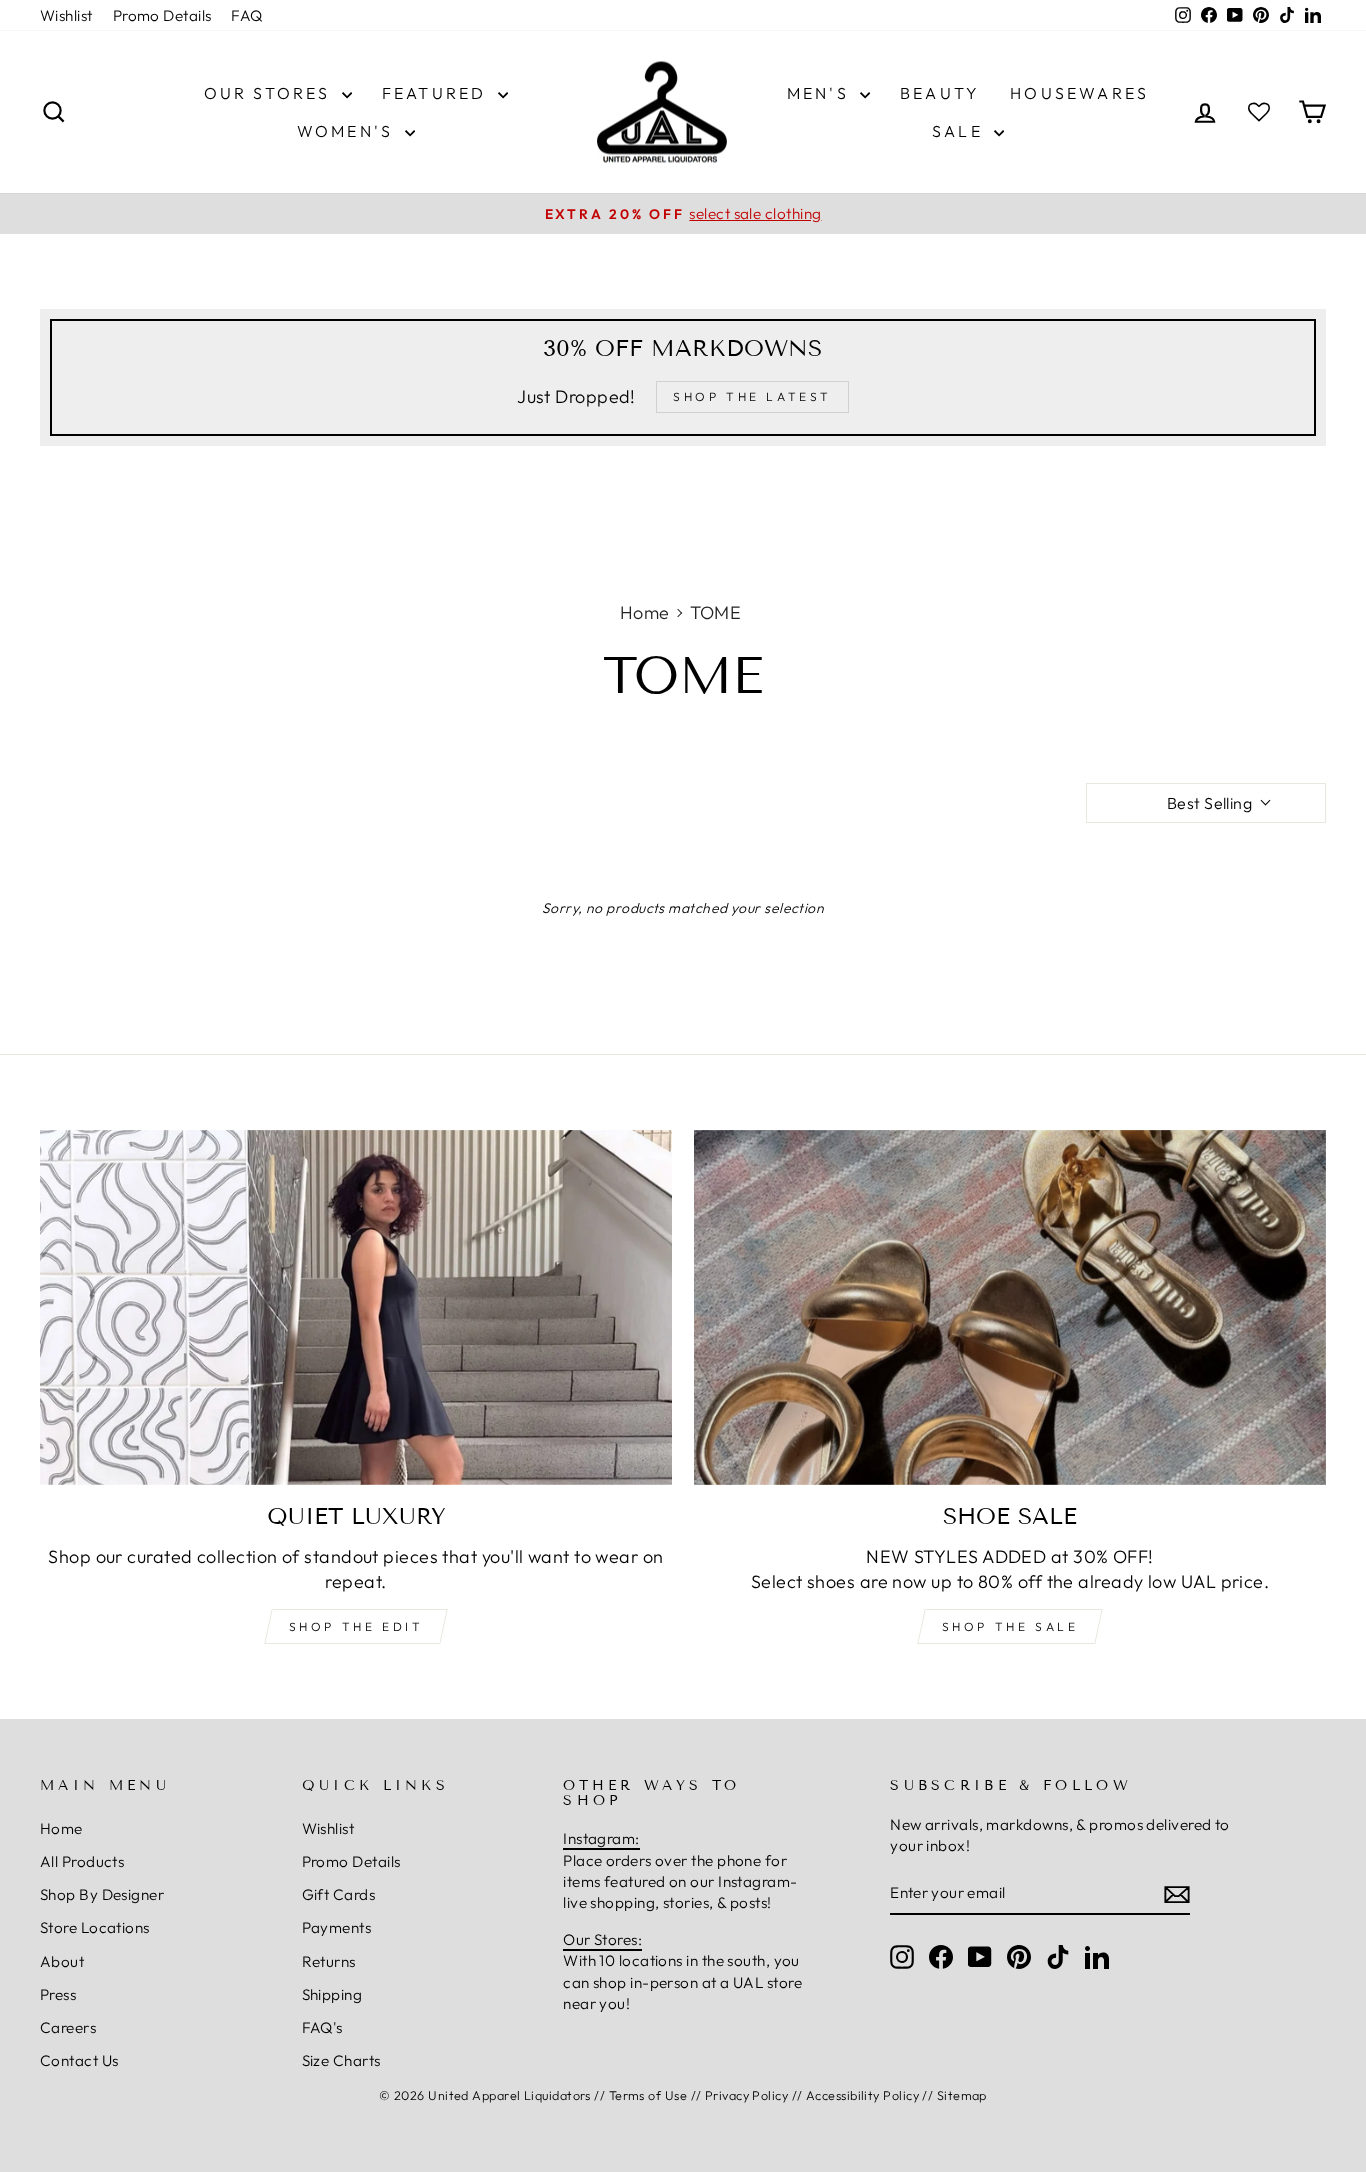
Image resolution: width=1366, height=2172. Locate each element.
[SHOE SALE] (1010, 1308)
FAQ (246, 15)
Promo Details (162, 15)
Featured (437, 93)
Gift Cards (339, 1894)
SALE (960, 131)
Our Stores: (602, 1939)
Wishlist (66, 15)
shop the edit (356, 1626)
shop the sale (1010, 1626)
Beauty (940, 93)
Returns (329, 1961)
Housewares (1079, 93)
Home (645, 612)
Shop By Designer (102, 1894)
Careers (68, 2027)
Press (58, 1994)
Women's (348, 131)
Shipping (332, 1994)
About (62, 1961)
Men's (821, 93)
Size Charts (341, 2060)
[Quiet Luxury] (356, 1308)
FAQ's (322, 2027)
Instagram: (601, 1838)
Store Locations (95, 1927)
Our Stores (270, 93)
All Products (82, 1861)
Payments (337, 1927)
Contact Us (79, 2060)
